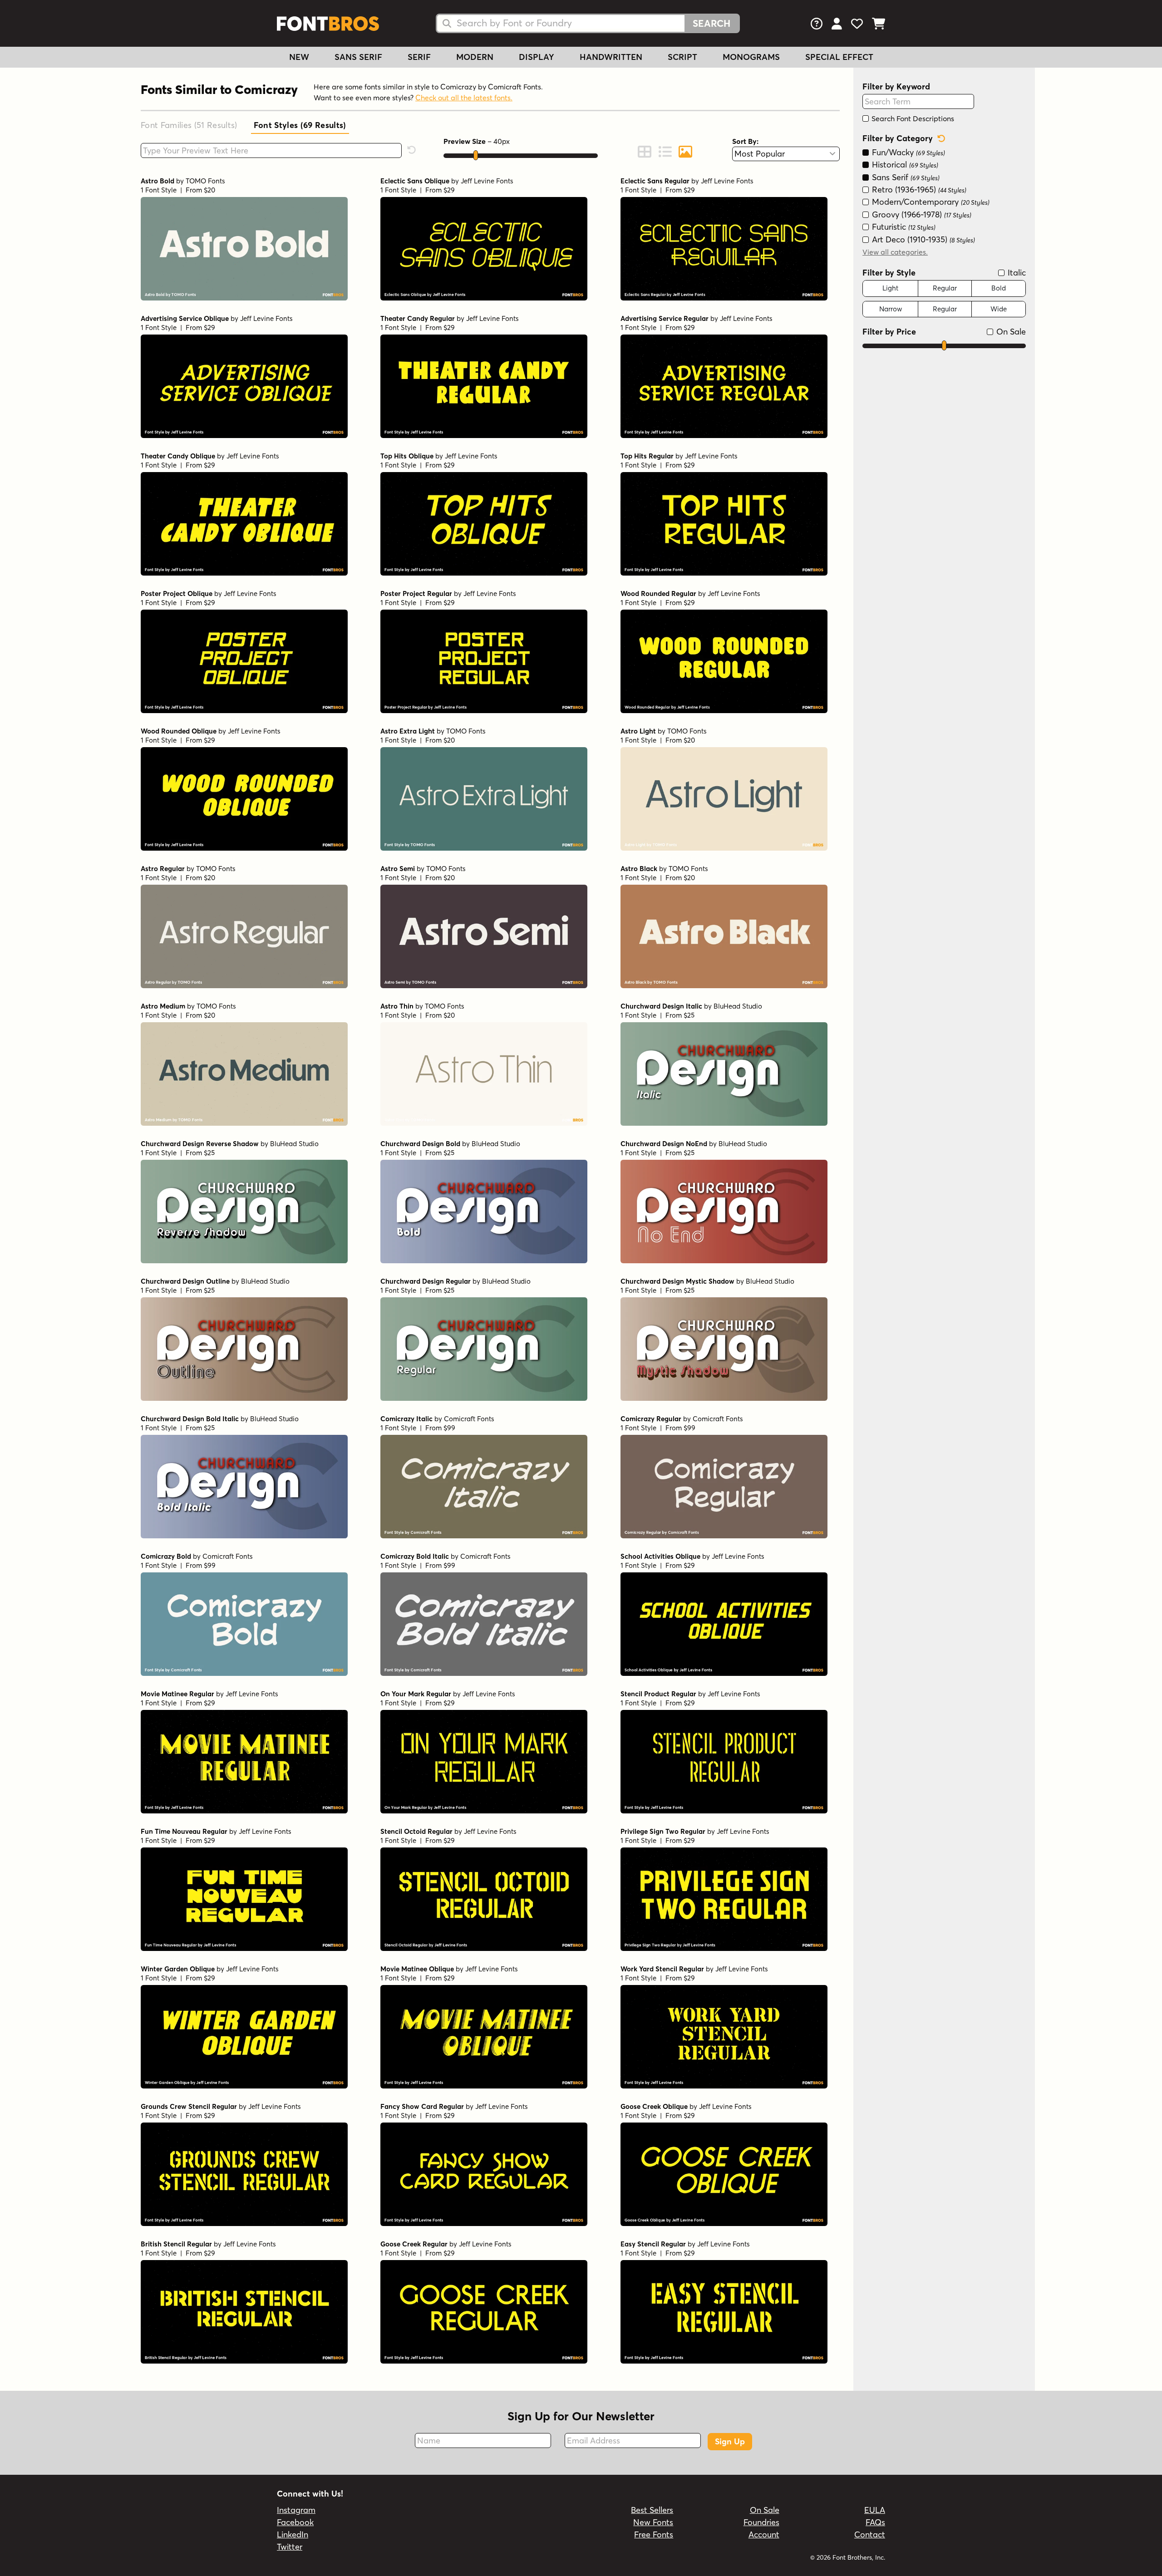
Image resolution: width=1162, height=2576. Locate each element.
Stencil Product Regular (658, 1694)
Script (682, 57)
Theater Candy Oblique (178, 456)
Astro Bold (158, 181)
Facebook (295, 2522)
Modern (475, 57)
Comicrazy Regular (651, 1419)
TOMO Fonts (205, 181)
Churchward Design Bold (420, 1144)
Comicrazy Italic (406, 1419)
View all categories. (895, 252)
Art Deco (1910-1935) (922, 239)
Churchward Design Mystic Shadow (677, 1281)
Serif (419, 57)
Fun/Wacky (907, 152)
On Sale (1010, 332)
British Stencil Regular (176, 2244)
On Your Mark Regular (416, 1694)
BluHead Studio (738, 1006)
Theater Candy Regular (418, 318)
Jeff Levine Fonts (487, 181)
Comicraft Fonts (469, 1419)
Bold (999, 288)
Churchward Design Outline (185, 1281)
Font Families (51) (189, 125)
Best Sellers (652, 2510)
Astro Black (639, 869)
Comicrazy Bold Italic (415, 1556)
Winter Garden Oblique (178, 1969)
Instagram (296, 2510)
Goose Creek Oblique (654, 2106)
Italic (1016, 273)
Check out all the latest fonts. (464, 98)
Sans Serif (358, 57)
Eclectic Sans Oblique (415, 181)
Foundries (761, 2522)
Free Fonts (654, 2534)
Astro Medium (163, 1006)
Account (764, 2534)
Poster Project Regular (416, 594)
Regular (945, 288)
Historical (904, 165)
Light (890, 288)
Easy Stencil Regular (653, 2244)
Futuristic (903, 227)
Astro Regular (163, 869)
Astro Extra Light (408, 731)
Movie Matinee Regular (177, 1694)
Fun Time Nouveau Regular (184, 1831)
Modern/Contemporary (930, 202)
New (299, 57)
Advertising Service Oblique (185, 318)
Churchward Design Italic (661, 1006)
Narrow (891, 309)
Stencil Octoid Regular (416, 1831)
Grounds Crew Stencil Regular (189, 2106)
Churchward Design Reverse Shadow (200, 1144)
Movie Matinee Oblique (417, 1969)
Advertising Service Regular (665, 318)
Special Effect (839, 57)
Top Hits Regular (647, 456)
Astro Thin (397, 1006)
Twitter (290, 2547)
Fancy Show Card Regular (422, 2106)
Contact (870, 2534)
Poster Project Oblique (177, 594)
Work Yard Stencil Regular (662, 1969)
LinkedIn (293, 2534)
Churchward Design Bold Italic (190, 1419)
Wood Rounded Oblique (179, 731)
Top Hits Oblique (407, 456)
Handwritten (611, 57)
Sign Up (730, 2441)
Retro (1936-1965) (918, 190)
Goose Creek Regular (414, 2244)
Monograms (751, 57)
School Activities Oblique (660, 1556)
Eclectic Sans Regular (655, 181)
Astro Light (638, 731)
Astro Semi (398, 869)
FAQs (875, 2522)
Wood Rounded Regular (658, 594)
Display (537, 57)
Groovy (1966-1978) (921, 214)
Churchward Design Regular (426, 1281)
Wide (999, 309)
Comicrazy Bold (166, 1556)
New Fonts (653, 2522)
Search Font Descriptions (912, 118)
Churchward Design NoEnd (664, 1144)
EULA (875, 2510)
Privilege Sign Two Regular (663, 1831)
